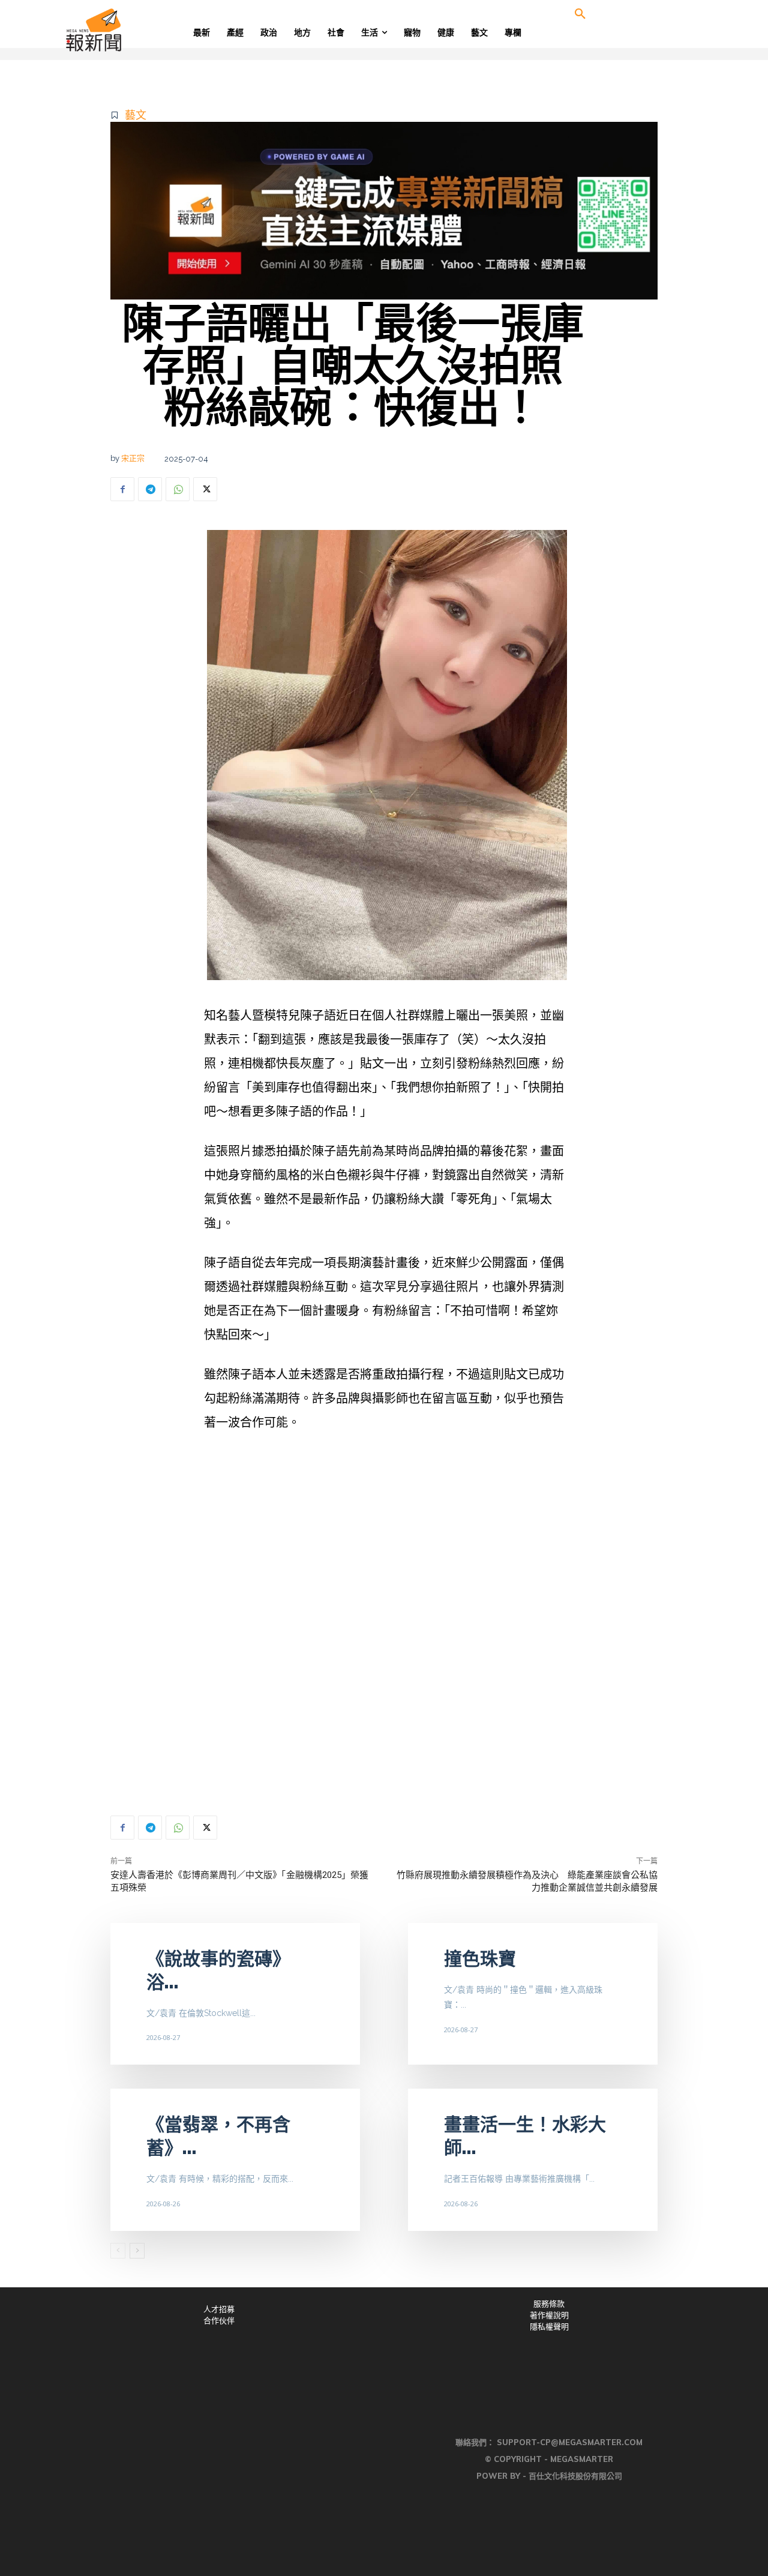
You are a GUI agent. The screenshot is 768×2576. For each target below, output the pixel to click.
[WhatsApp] (178, 489)
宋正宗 (133, 458)
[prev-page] (118, 2251)
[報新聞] (133, 30)
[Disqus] (384, 1624)
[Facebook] (122, 489)
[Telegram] (150, 489)
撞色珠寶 (480, 1959)
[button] (580, 14)
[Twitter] (205, 489)
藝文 (136, 115)
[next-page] (137, 2251)
